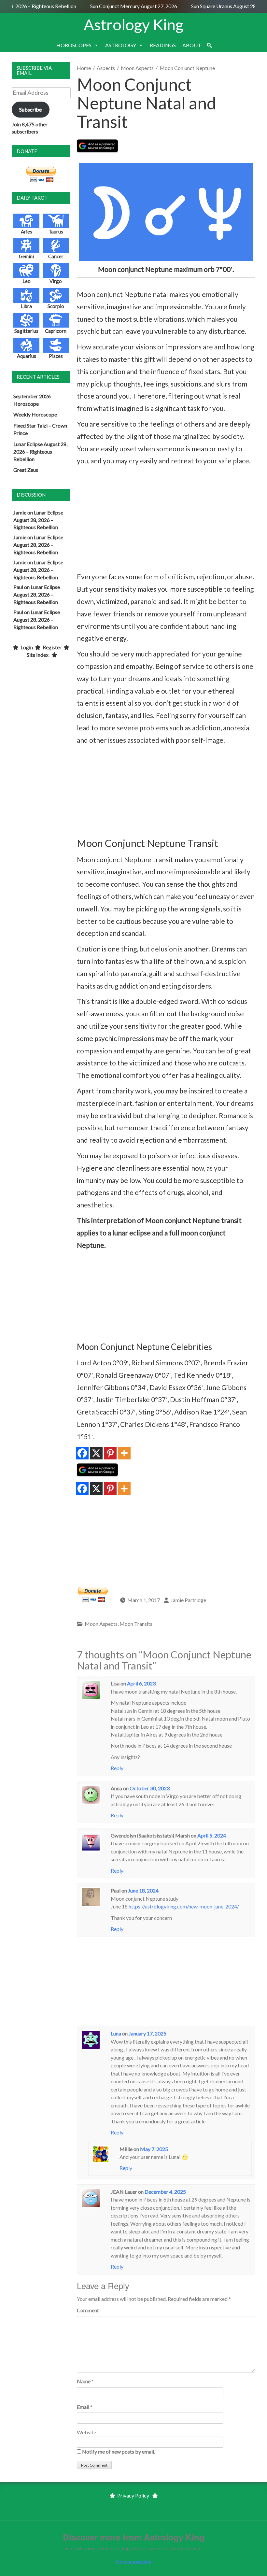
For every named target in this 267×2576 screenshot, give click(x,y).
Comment (88, 2310)
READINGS (163, 45)
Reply (117, 1768)
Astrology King (133, 24)
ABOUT (192, 45)
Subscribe (30, 109)
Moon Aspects (137, 68)
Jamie (20, 512)
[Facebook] (82, 1453)
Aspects (106, 68)
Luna (116, 2033)
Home (84, 68)
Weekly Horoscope (35, 414)
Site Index (38, 655)
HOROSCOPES (74, 45)
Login (27, 647)
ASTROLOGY (121, 45)
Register (52, 647)
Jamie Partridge (188, 1600)
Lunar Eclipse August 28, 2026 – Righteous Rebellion (40, 451)
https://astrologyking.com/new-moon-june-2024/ (184, 1906)
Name (84, 2381)
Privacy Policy (133, 2495)
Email (83, 2407)
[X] (96, 1453)
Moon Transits (136, 1624)
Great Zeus (26, 470)
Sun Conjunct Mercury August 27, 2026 (124, 6)
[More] (124, 1453)
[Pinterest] (110, 1453)
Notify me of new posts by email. (119, 2451)
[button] (209, 45)
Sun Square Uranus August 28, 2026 (221, 6)
